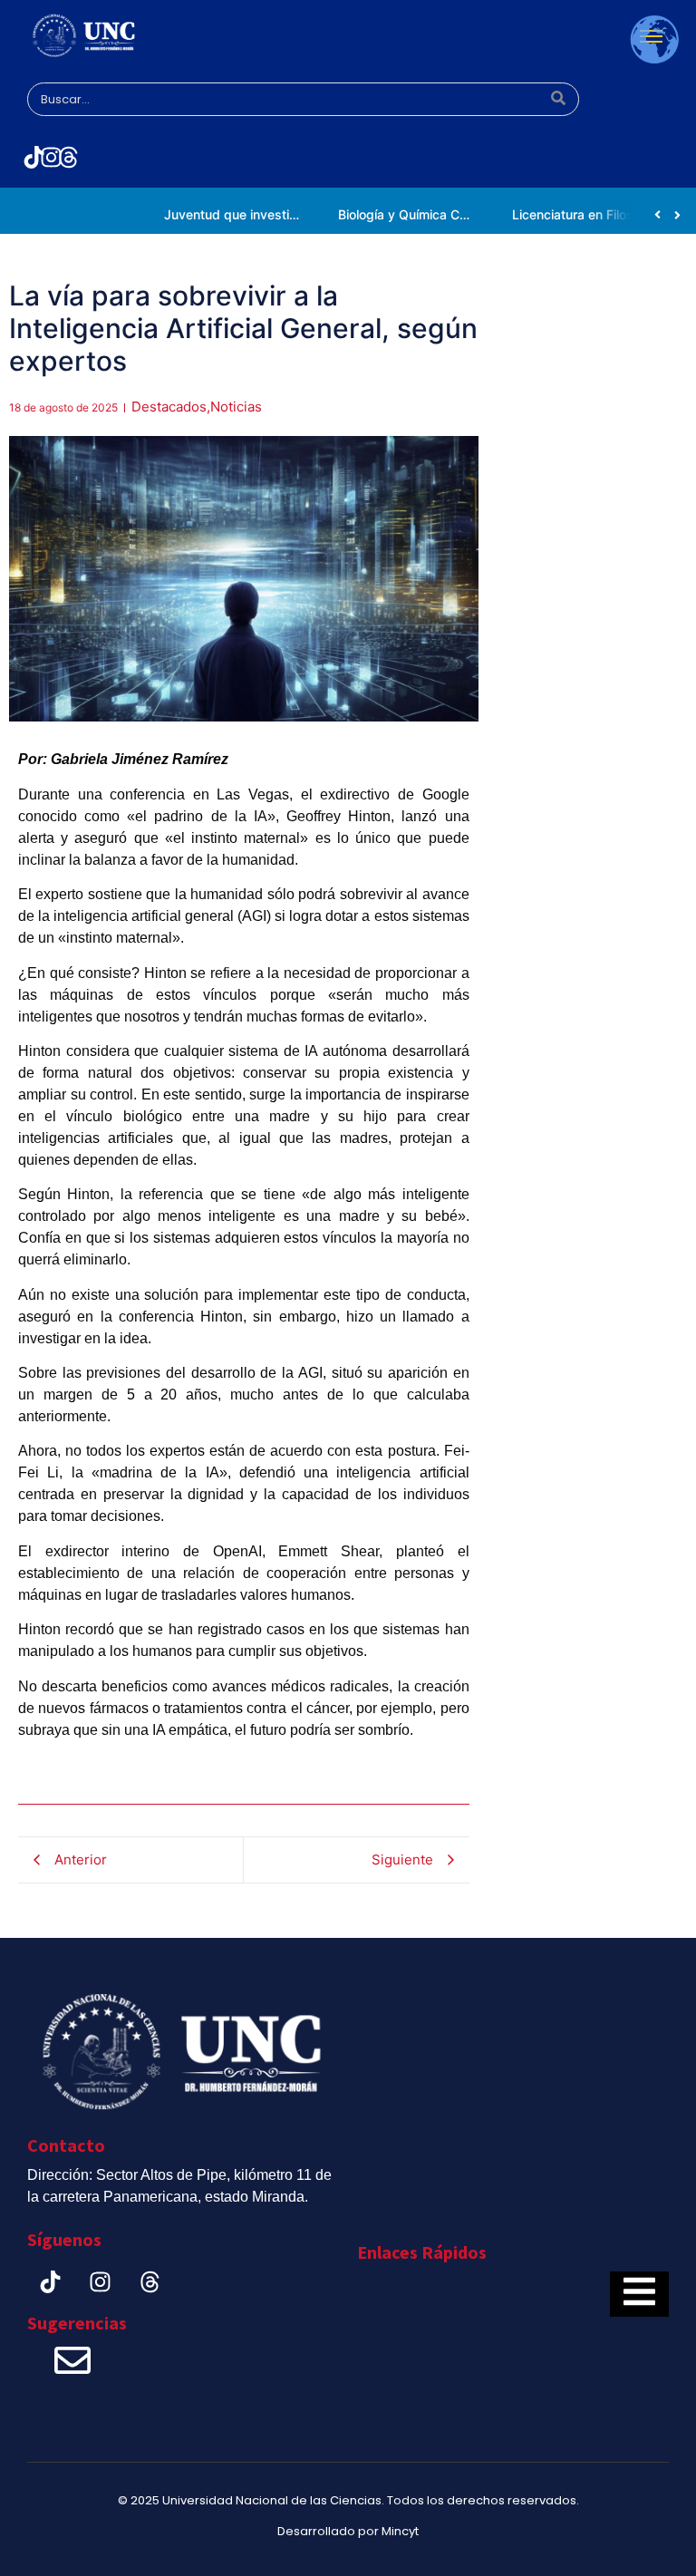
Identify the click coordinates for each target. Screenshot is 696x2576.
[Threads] (69, 157)
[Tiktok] (34, 157)
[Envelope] (72, 2360)
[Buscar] (559, 100)
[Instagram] (51, 157)
